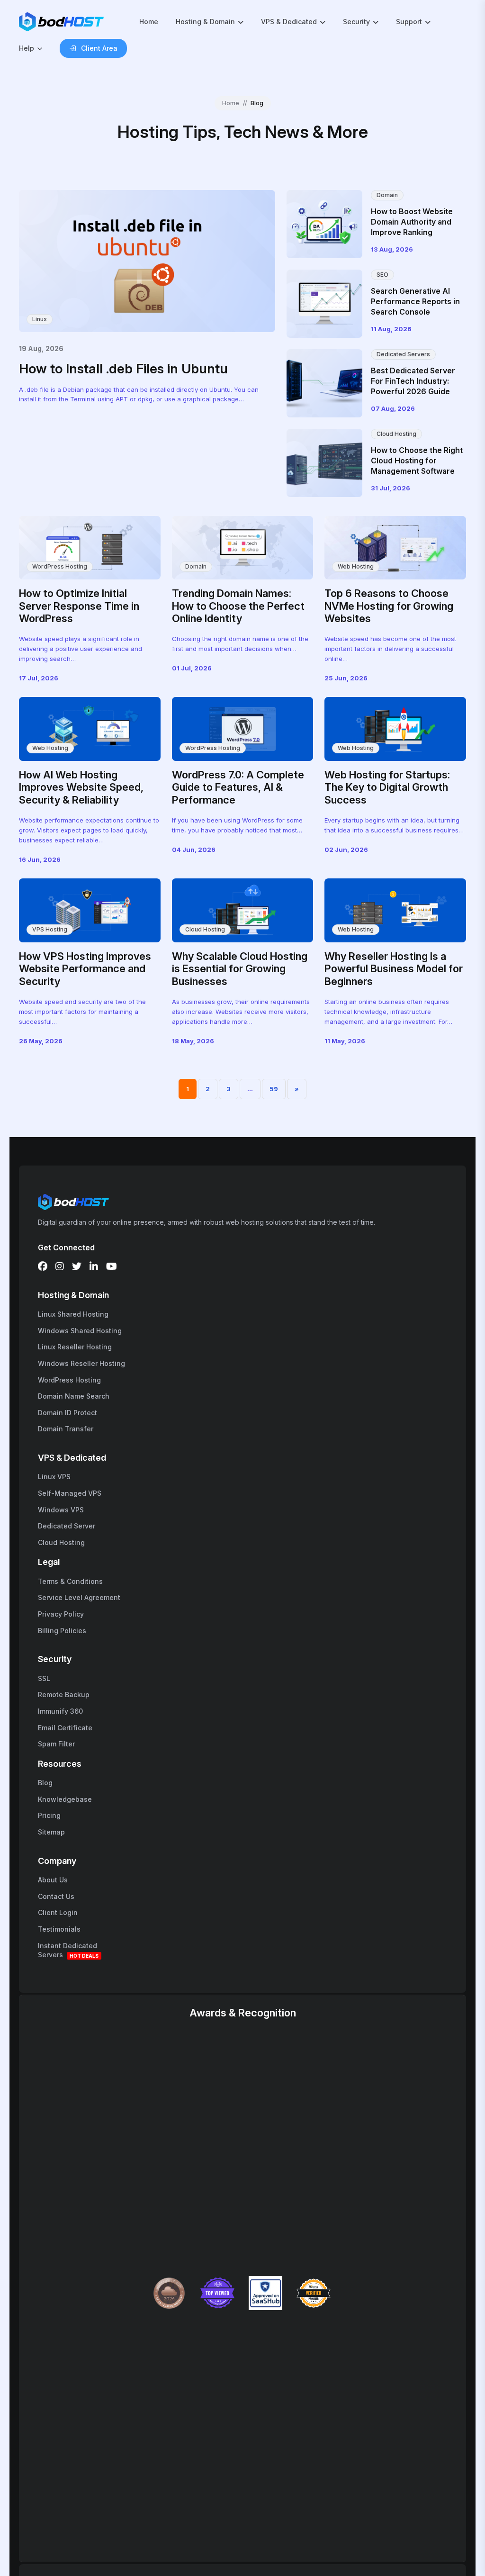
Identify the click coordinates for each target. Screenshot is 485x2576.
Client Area (99, 48)
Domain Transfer (66, 1429)
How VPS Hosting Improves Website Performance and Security (85, 969)
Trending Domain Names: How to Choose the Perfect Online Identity (238, 606)
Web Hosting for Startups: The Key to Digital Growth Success (387, 787)
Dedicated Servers (403, 354)
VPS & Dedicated (289, 22)
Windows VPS (61, 1510)
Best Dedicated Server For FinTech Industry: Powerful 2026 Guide (413, 381)
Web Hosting (356, 566)
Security (356, 22)
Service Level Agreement (79, 1597)
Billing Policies (62, 1631)
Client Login (58, 1912)
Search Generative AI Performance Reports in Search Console (415, 302)
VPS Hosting (50, 929)
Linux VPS (54, 1477)
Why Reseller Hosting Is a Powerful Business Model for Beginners (394, 969)
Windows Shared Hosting (80, 1331)
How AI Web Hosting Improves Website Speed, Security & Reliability (81, 787)
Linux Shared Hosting (73, 1314)
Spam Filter (56, 1744)
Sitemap (51, 1832)
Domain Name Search (74, 1396)
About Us (53, 1880)
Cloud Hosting (396, 434)
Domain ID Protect (67, 1413)
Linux (40, 319)
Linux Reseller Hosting (75, 1347)
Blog (45, 1783)
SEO (382, 275)
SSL (44, 1678)
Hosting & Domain (205, 22)
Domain (387, 195)
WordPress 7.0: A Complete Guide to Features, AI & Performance (238, 787)
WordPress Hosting (60, 566)
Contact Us (56, 1896)
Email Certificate (65, 1728)
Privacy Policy (61, 1614)
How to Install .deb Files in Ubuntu (123, 369)
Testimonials (59, 1929)
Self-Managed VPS (70, 1493)
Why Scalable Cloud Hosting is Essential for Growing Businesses (240, 969)
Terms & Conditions (70, 1581)
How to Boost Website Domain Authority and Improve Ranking (412, 222)
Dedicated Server (67, 1526)
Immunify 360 (60, 1711)
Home (149, 22)
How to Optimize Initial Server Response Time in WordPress (79, 606)
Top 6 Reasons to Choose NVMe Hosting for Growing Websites (389, 606)
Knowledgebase (65, 1799)
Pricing (49, 1815)
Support (409, 22)
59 (274, 1089)
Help (27, 48)
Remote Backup (64, 1695)
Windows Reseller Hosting (81, 1363)
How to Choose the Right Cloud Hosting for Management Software (417, 461)
